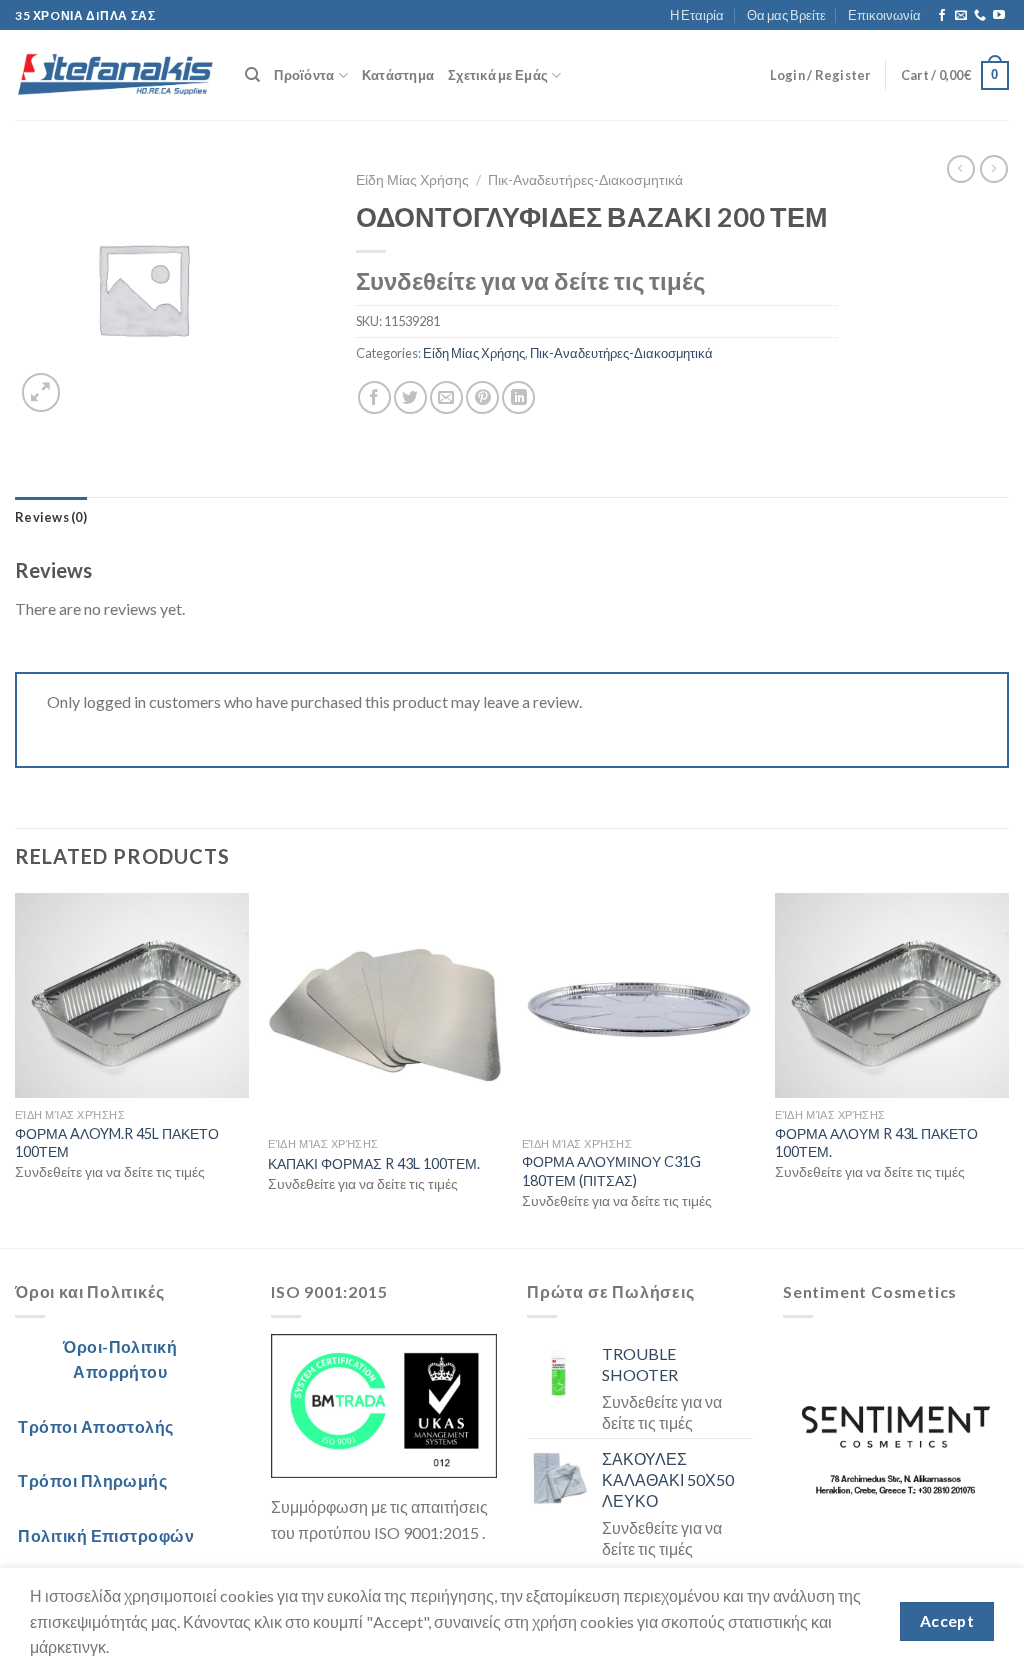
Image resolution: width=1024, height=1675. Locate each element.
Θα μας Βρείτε (786, 15)
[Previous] (16, 1068)
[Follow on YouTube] (999, 16)
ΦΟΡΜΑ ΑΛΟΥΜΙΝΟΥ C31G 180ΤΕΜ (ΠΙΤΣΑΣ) (611, 1171)
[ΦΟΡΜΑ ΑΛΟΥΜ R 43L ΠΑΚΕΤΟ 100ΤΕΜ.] (892, 995)
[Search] (252, 75)
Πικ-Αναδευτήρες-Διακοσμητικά (585, 180)
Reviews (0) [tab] (51, 517)
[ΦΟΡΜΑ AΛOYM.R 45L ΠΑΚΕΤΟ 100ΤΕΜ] (132, 995)
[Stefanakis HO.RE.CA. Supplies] (115, 76)
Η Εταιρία (697, 15)
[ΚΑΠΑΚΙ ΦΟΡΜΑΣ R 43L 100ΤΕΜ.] (385, 1010)
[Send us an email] (961, 16)
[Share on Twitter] (410, 397)
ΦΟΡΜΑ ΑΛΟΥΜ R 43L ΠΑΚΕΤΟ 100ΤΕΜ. (876, 1143)
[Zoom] (41, 392)
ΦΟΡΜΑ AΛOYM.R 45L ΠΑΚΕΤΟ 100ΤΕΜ (117, 1143)
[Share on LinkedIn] (518, 397)
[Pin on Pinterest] (482, 397)
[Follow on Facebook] (942, 16)
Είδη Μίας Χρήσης (412, 180)
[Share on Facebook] (374, 397)
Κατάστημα (398, 75)
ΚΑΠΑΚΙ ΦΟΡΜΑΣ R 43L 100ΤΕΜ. (374, 1163)
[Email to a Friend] (446, 397)
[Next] (1008, 1068)
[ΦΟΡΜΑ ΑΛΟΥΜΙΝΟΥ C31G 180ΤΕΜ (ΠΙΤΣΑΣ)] (639, 1010)
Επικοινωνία (884, 15)
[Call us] (980, 16)
